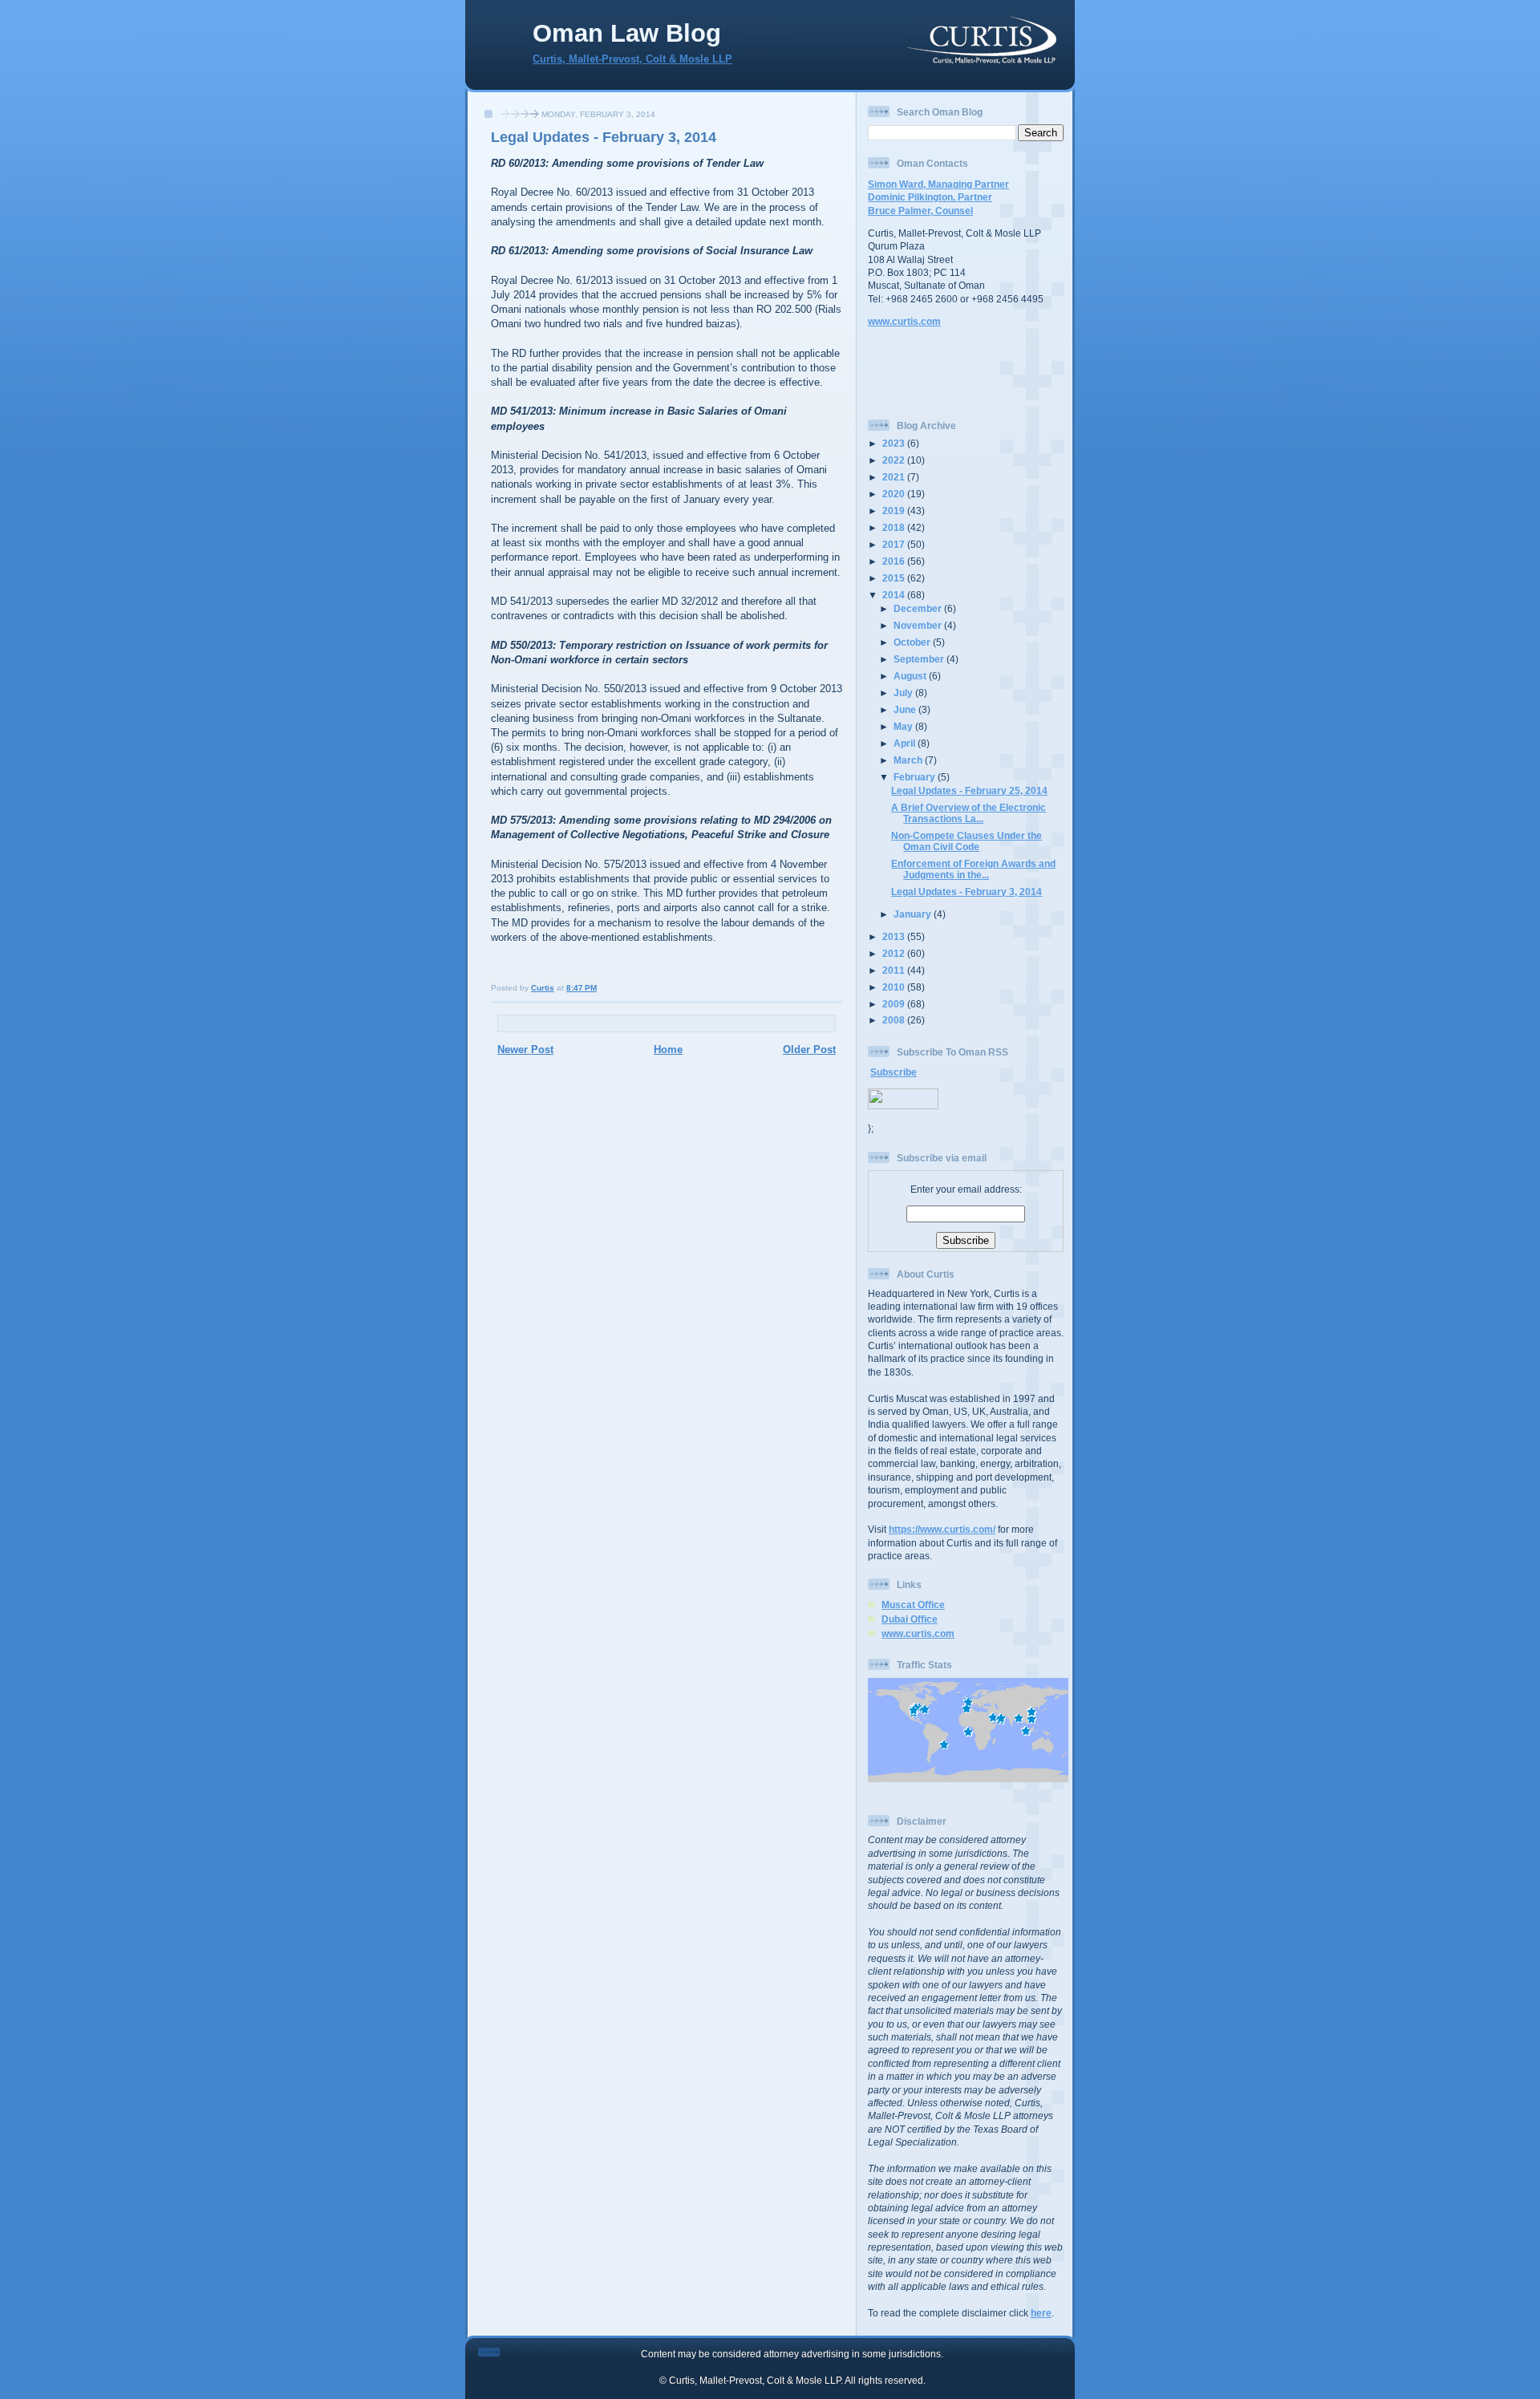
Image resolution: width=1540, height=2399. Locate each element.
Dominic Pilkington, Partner (930, 197)
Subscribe (894, 1072)
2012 (895, 953)
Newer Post (525, 1050)
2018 (895, 527)
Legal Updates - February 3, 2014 (604, 137)
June (906, 709)
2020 (895, 494)
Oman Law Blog (627, 33)
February (916, 777)
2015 (895, 578)
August (911, 676)
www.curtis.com (904, 321)
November (919, 625)
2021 (895, 477)
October (913, 642)
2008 (895, 1020)
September (920, 659)
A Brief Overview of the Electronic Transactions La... (969, 813)
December (919, 608)
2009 (895, 1004)
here (1041, 2313)
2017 (895, 544)
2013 (895, 936)
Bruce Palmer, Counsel (920, 211)
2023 (895, 443)
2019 (895, 511)
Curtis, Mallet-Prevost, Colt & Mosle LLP (632, 59)
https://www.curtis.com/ (942, 1529)
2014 (895, 595)
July (904, 693)
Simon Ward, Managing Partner (938, 184)
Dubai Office (910, 1619)
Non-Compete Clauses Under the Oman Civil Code (967, 841)
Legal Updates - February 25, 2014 (969, 790)
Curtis (543, 988)
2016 (895, 561)
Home (668, 1050)
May (904, 726)
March (909, 760)
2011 (895, 970)
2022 (895, 460)
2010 (895, 987)
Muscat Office (913, 1605)
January (914, 914)
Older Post (809, 1050)
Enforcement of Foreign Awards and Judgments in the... (973, 869)
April (906, 743)
